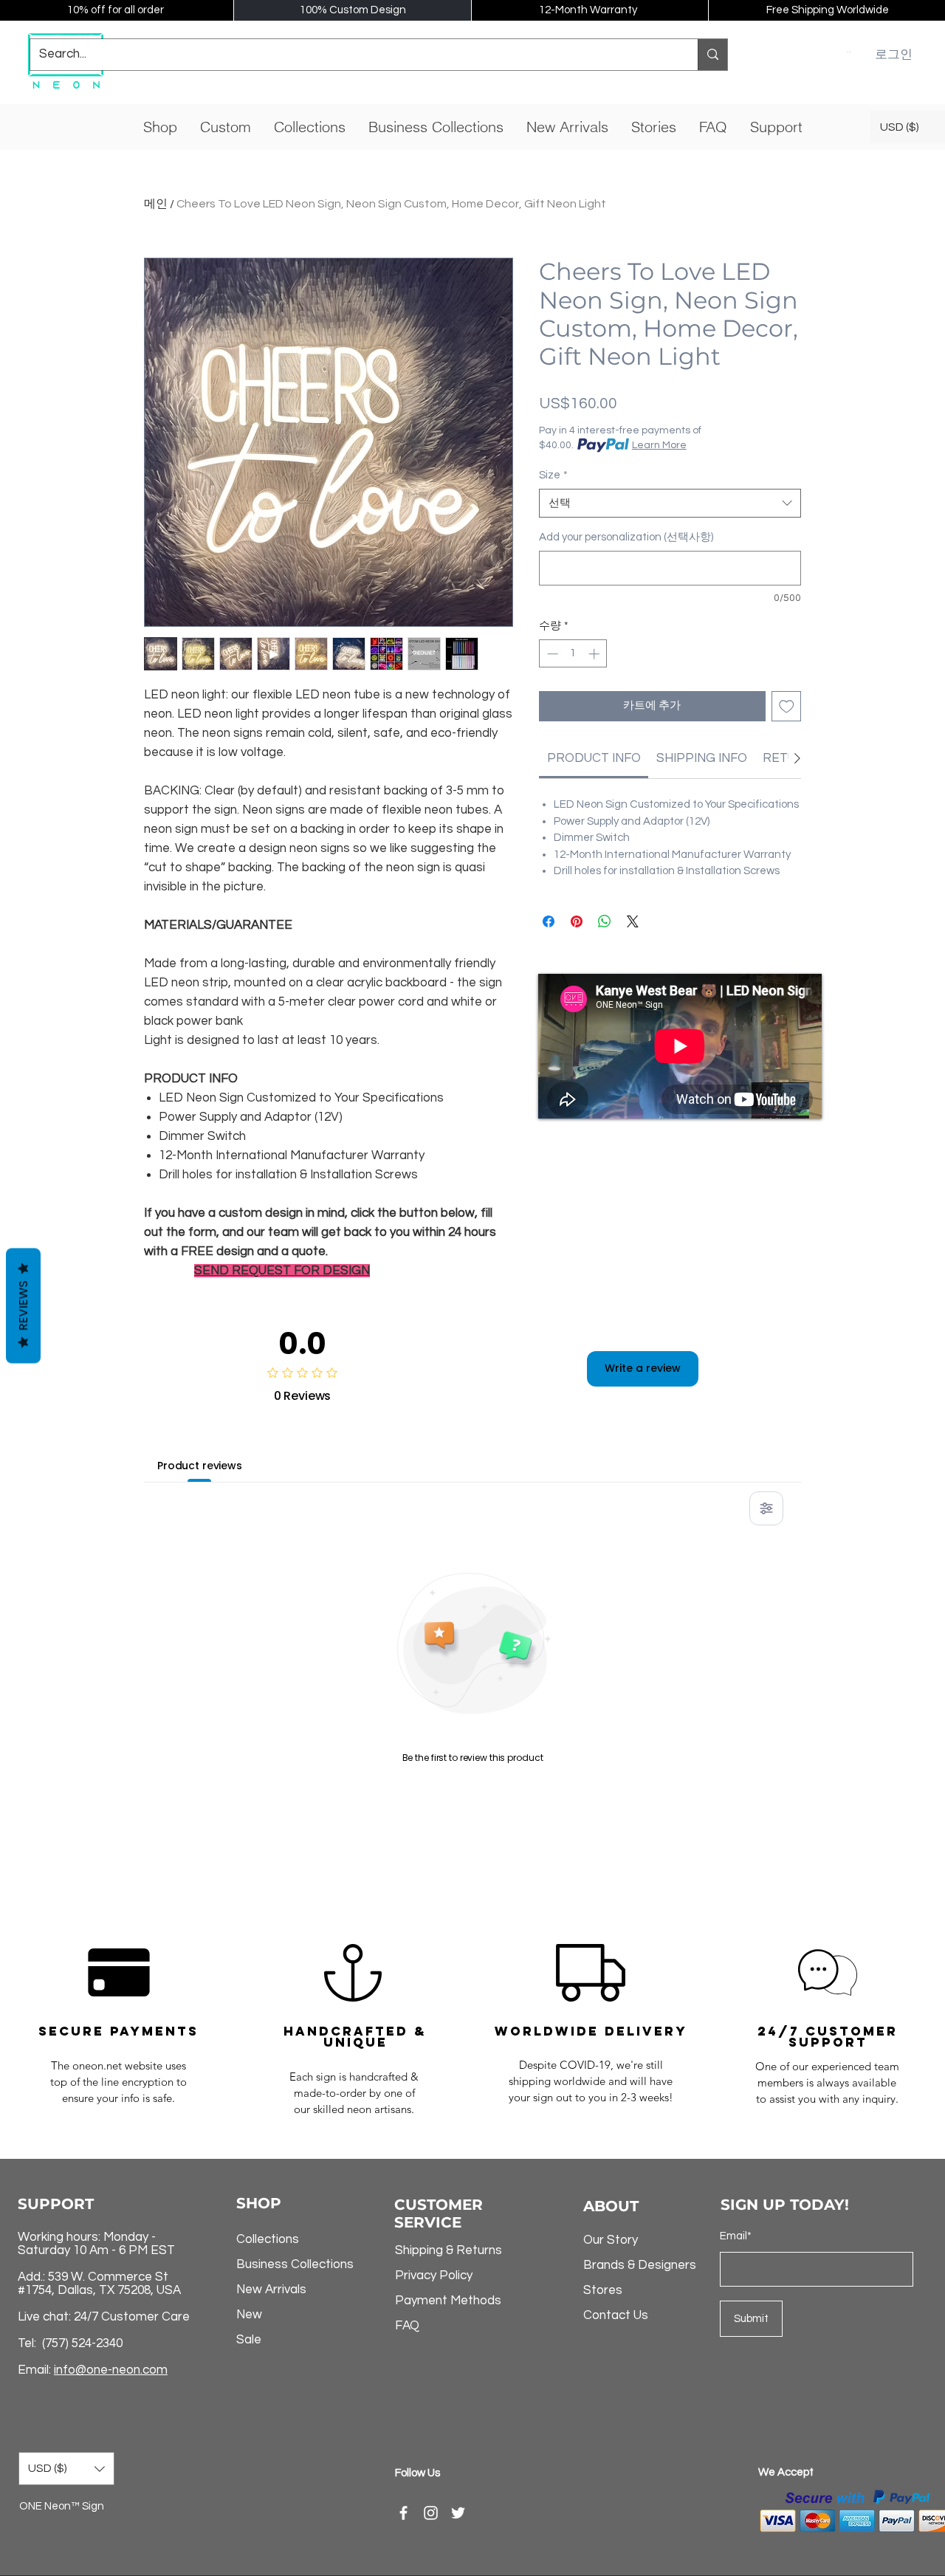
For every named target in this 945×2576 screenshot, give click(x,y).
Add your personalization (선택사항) (626, 537)
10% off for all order (116, 10)
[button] (849, 52)
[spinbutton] (573, 654)
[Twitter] (458, 2513)
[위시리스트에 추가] (787, 706)
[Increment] (595, 654)
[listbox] (66, 2469)
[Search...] (712, 55)
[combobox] (670, 503)
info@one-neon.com (111, 2370)
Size (553, 475)
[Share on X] (633, 921)
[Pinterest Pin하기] (577, 921)
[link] (594, 758)
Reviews (23, 1305)
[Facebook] (403, 2513)
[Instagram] (431, 2513)
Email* (736, 2236)
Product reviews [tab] (200, 1466)
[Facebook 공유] (549, 921)
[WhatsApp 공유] (605, 921)
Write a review (643, 1368)
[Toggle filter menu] (766, 1508)
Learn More (659, 445)
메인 (156, 204)
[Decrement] (551, 654)
